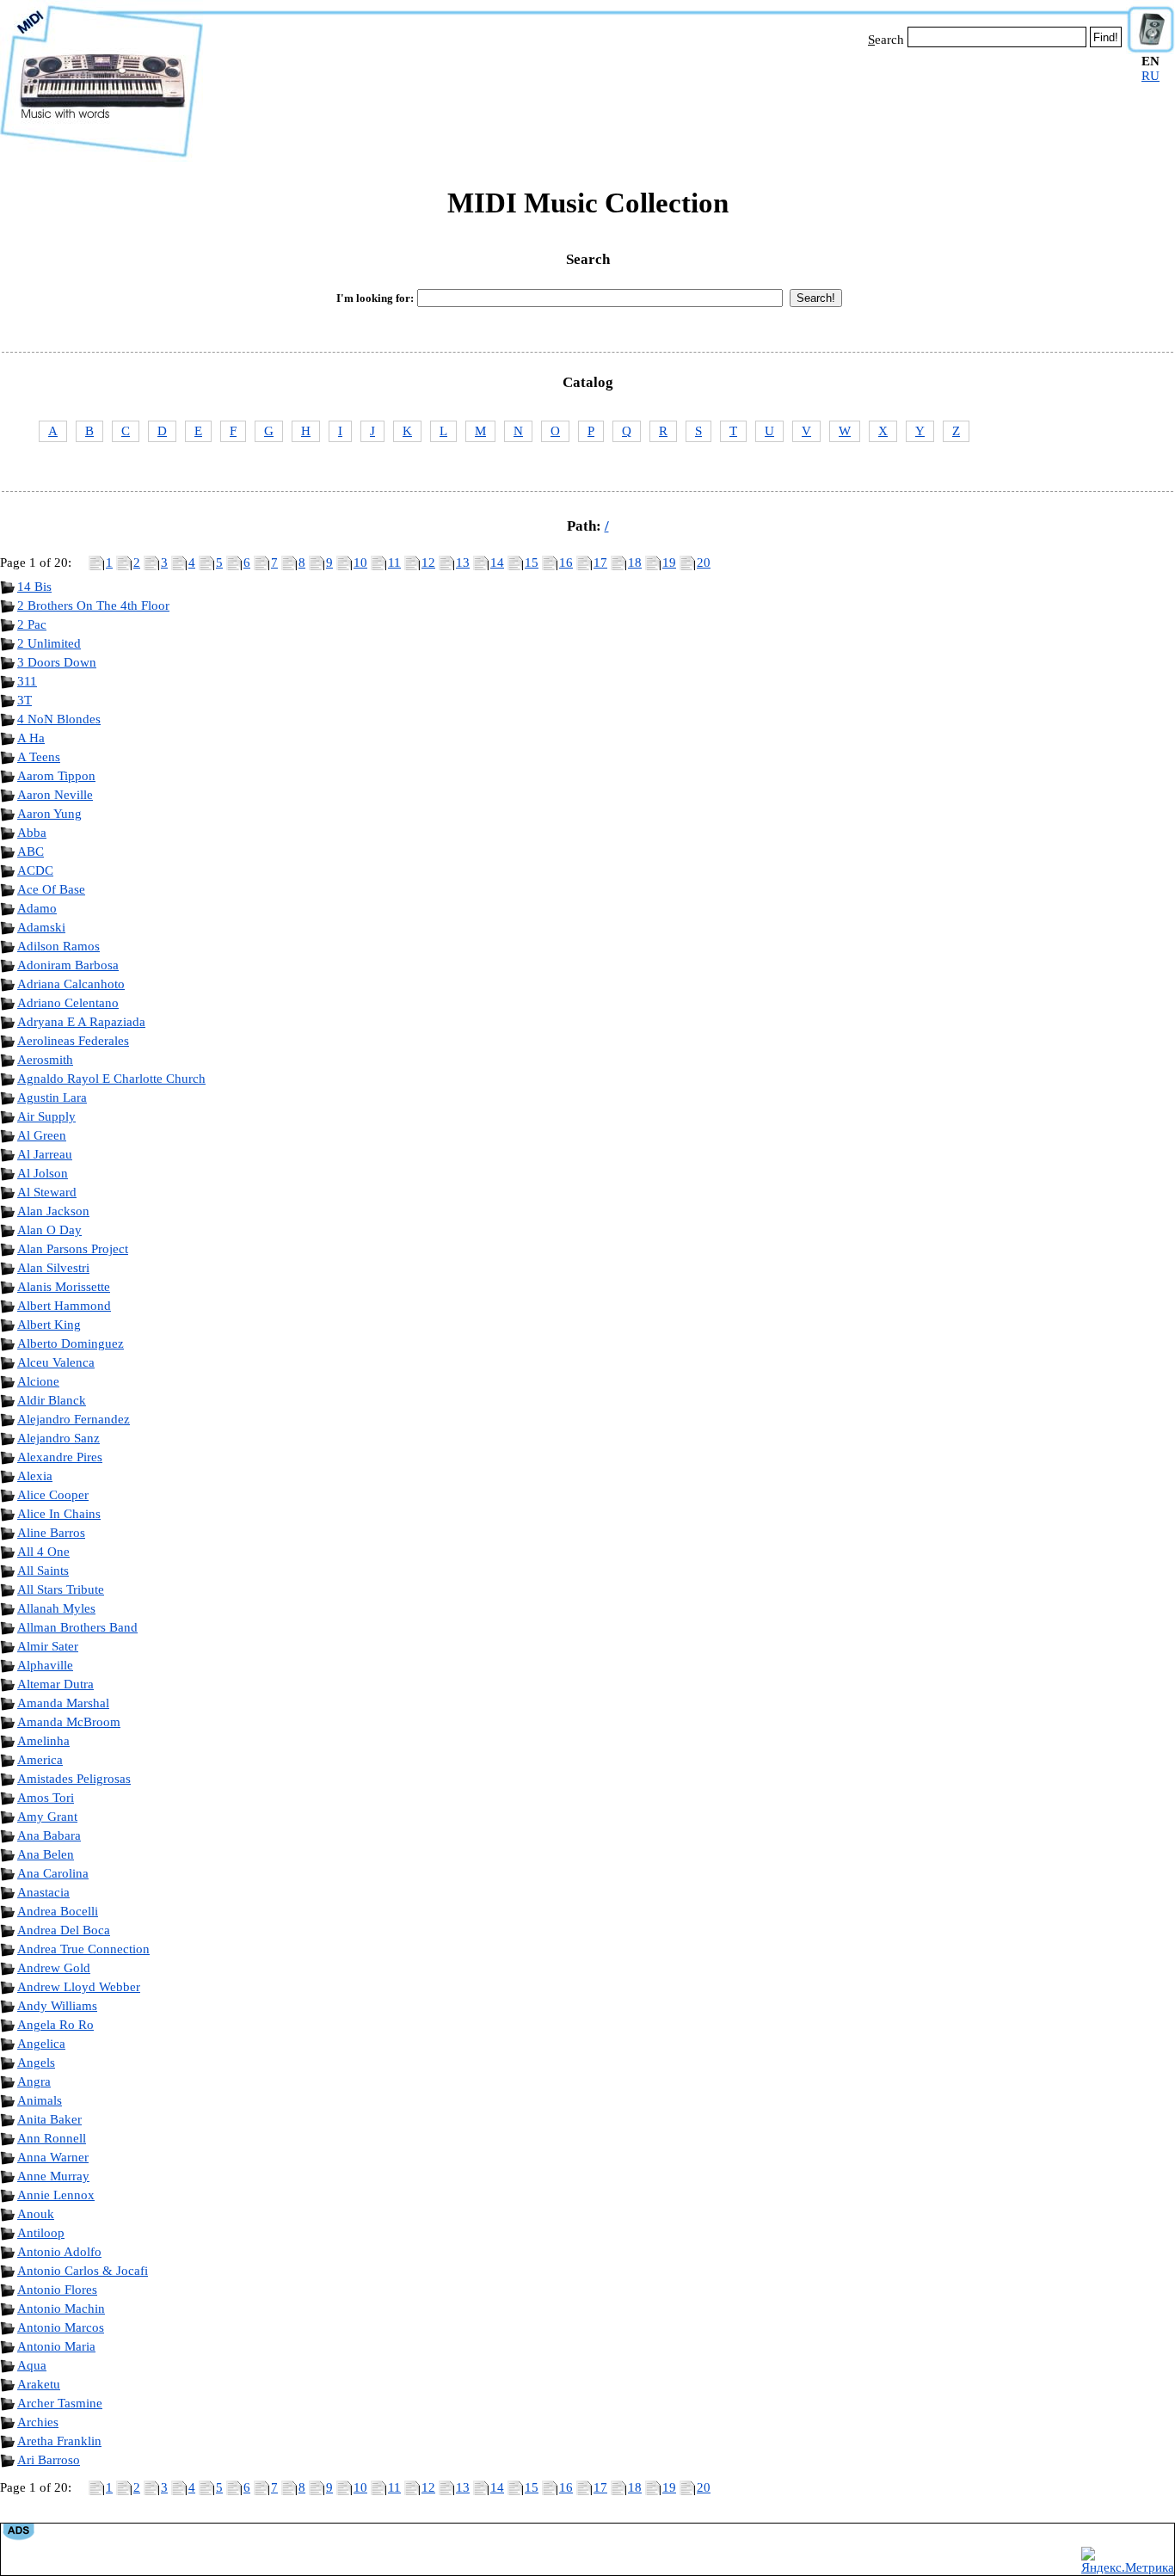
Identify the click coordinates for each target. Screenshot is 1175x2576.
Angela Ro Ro (55, 2025)
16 (566, 563)
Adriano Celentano (68, 1003)
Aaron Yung (49, 814)
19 (669, 563)
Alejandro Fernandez (74, 1419)
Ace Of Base (51, 889)
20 (704, 563)
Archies (38, 2422)
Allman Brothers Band (77, 1627)
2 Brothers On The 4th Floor (93, 606)
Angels (36, 2063)
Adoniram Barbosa (68, 965)
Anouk (36, 2214)
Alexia (35, 1476)
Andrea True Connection (83, 1949)
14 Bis (34, 587)
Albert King (49, 1325)
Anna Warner (53, 2157)
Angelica (41, 2044)
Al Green (42, 1135)
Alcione (38, 1381)
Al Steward (47, 1192)
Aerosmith (45, 1060)
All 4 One (43, 1552)
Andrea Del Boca (64, 1930)
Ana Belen (46, 1854)
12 (428, 563)
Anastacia (43, 1892)
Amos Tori (46, 1798)
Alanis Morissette (64, 1287)
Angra (34, 2081)
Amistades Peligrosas (74, 1779)
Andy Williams (57, 2006)
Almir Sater (48, 1646)
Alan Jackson (53, 1211)
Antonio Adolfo (59, 2252)
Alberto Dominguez (71, 1343)
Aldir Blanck (52, 1400)
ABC (31, 851)
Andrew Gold (54, 1968)
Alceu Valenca (56, 1362)
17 (600, 563)
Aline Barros (51, 1533)
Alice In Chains (59, 1514)
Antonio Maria (56, 2346)
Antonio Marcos (61, 2327)
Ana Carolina (53, 1873)
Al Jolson (43, 1173)
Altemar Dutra (55, 1684)
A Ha (31, 738)
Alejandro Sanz (58, 1438)
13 (463, 563)
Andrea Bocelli (58, 1911)
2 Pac (32, 624)
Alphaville (45, 1665)
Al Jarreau (45, 1154)
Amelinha (43, 1741)
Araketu (39, 2384)
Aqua (32, 2365)
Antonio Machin (61, 2309)
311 (27, 681)
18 (635, 563)
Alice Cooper (53, 1495)
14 (497, 563)
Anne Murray (53, 2176)
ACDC (35, 870)
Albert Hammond (64, 1306)
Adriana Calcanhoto (71, 984)
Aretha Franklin (59, 2441)
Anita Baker (49, 2119)
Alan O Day (49, 1230)
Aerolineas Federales (73, 1041)
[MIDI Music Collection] (102, 157)
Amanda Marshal (63, 1703)
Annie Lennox (56, 2195)
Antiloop (41, 2233)
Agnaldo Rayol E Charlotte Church (111, 1079)
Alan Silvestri (53, 1268)
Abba (32, 833)
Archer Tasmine (60, 2403)
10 (360, 563)
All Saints (43, 1571)
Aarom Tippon (56, 776)
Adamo (37, 908)
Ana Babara (49, 1835)
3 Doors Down (57, 662)
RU (1150, 76)
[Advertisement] (665, 101)
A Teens (39, 757)
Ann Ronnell (52, 2138)
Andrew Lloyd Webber (79, 1987)
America (40, 1760)
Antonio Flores (57, 2290)
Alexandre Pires (60, 1457)
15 (532, 563)
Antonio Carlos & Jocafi (83, 2271)
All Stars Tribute (61, 1589)
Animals (40, 2100)
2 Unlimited (49, 643)
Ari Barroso (49, 2460)
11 (394, 563)
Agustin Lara (52, 1097)
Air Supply (46, 1116)
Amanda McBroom (69, 1722)
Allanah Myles (56, 1608)
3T (25, 700)
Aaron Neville (55, 795)
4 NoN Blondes (59, 719)
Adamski (41, 927)
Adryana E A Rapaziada (81, 1022)
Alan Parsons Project (73, 1249)
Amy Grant (47, 1817)
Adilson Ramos (58, 946)
